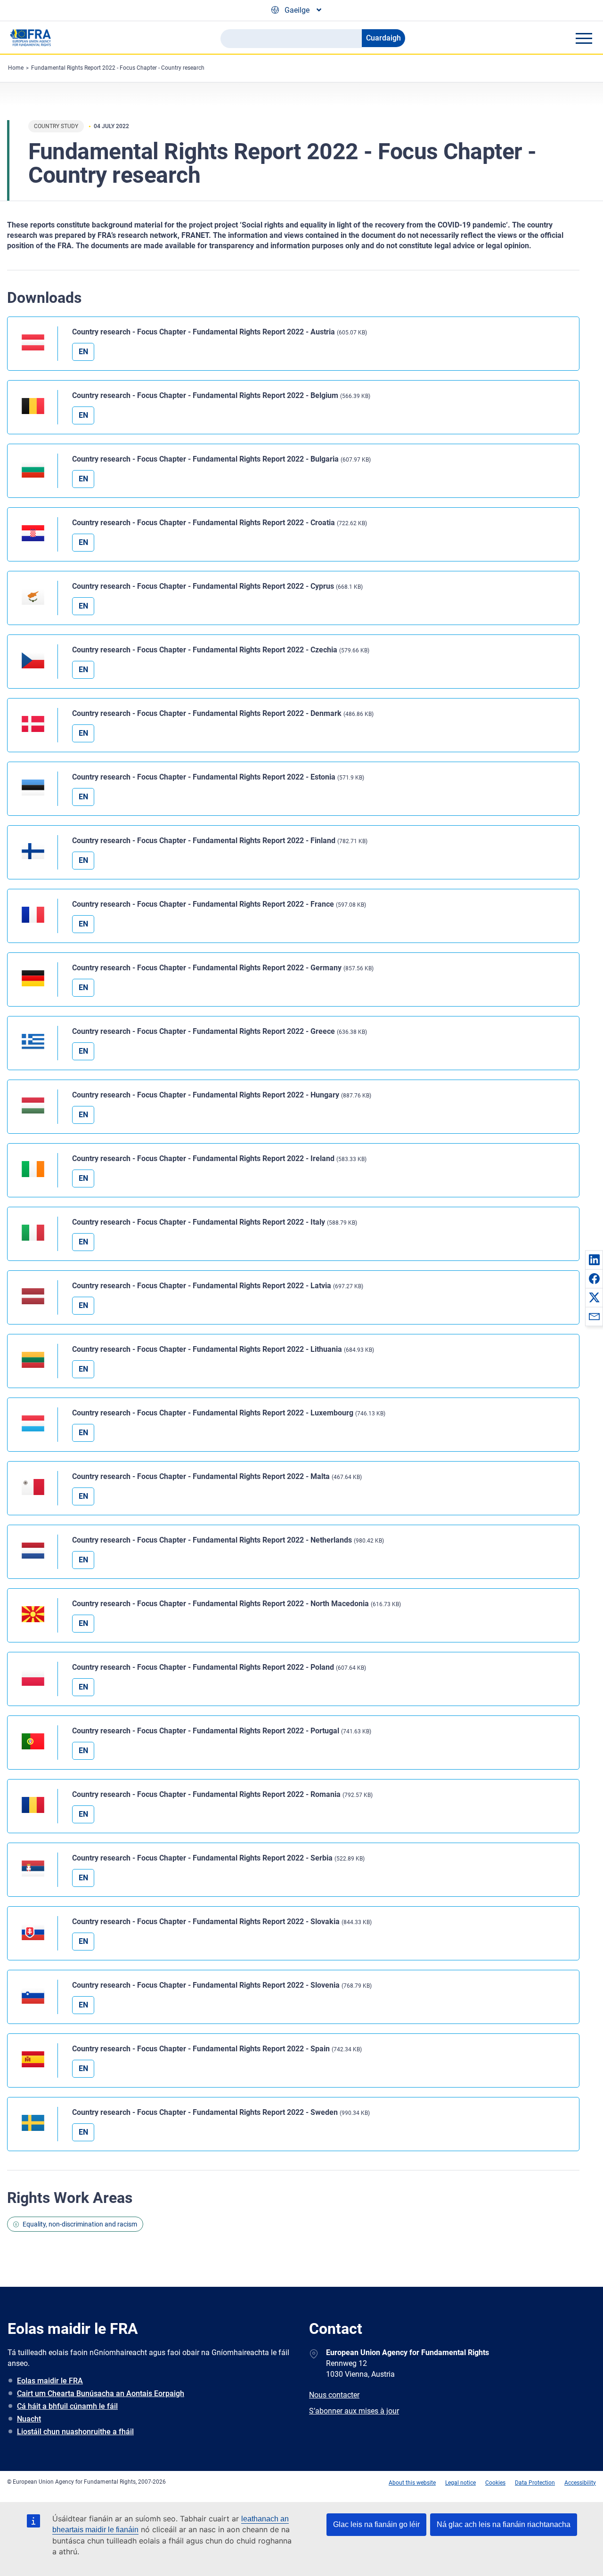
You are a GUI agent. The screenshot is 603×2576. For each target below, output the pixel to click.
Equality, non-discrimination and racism (80, 2224)
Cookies (495, 2483)
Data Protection (535, 2483)
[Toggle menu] (584, 38)
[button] (594, 1260)
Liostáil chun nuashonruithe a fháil (75, 2432)
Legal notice (460, 2483)
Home (16, 68)
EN (83, 352)
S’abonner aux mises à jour (354, 2411)
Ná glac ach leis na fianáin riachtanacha (504, 2524)
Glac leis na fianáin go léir (376, 2524)
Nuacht (29, 2419)
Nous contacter (334, 2395)
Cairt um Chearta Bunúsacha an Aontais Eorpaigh (101, 2393)
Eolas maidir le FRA (50, 2381)
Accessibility (580, 2483)
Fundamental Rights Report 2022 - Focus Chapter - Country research (118, 68)
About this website (412, 2483)
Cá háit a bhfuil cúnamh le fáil (67, 2406)
